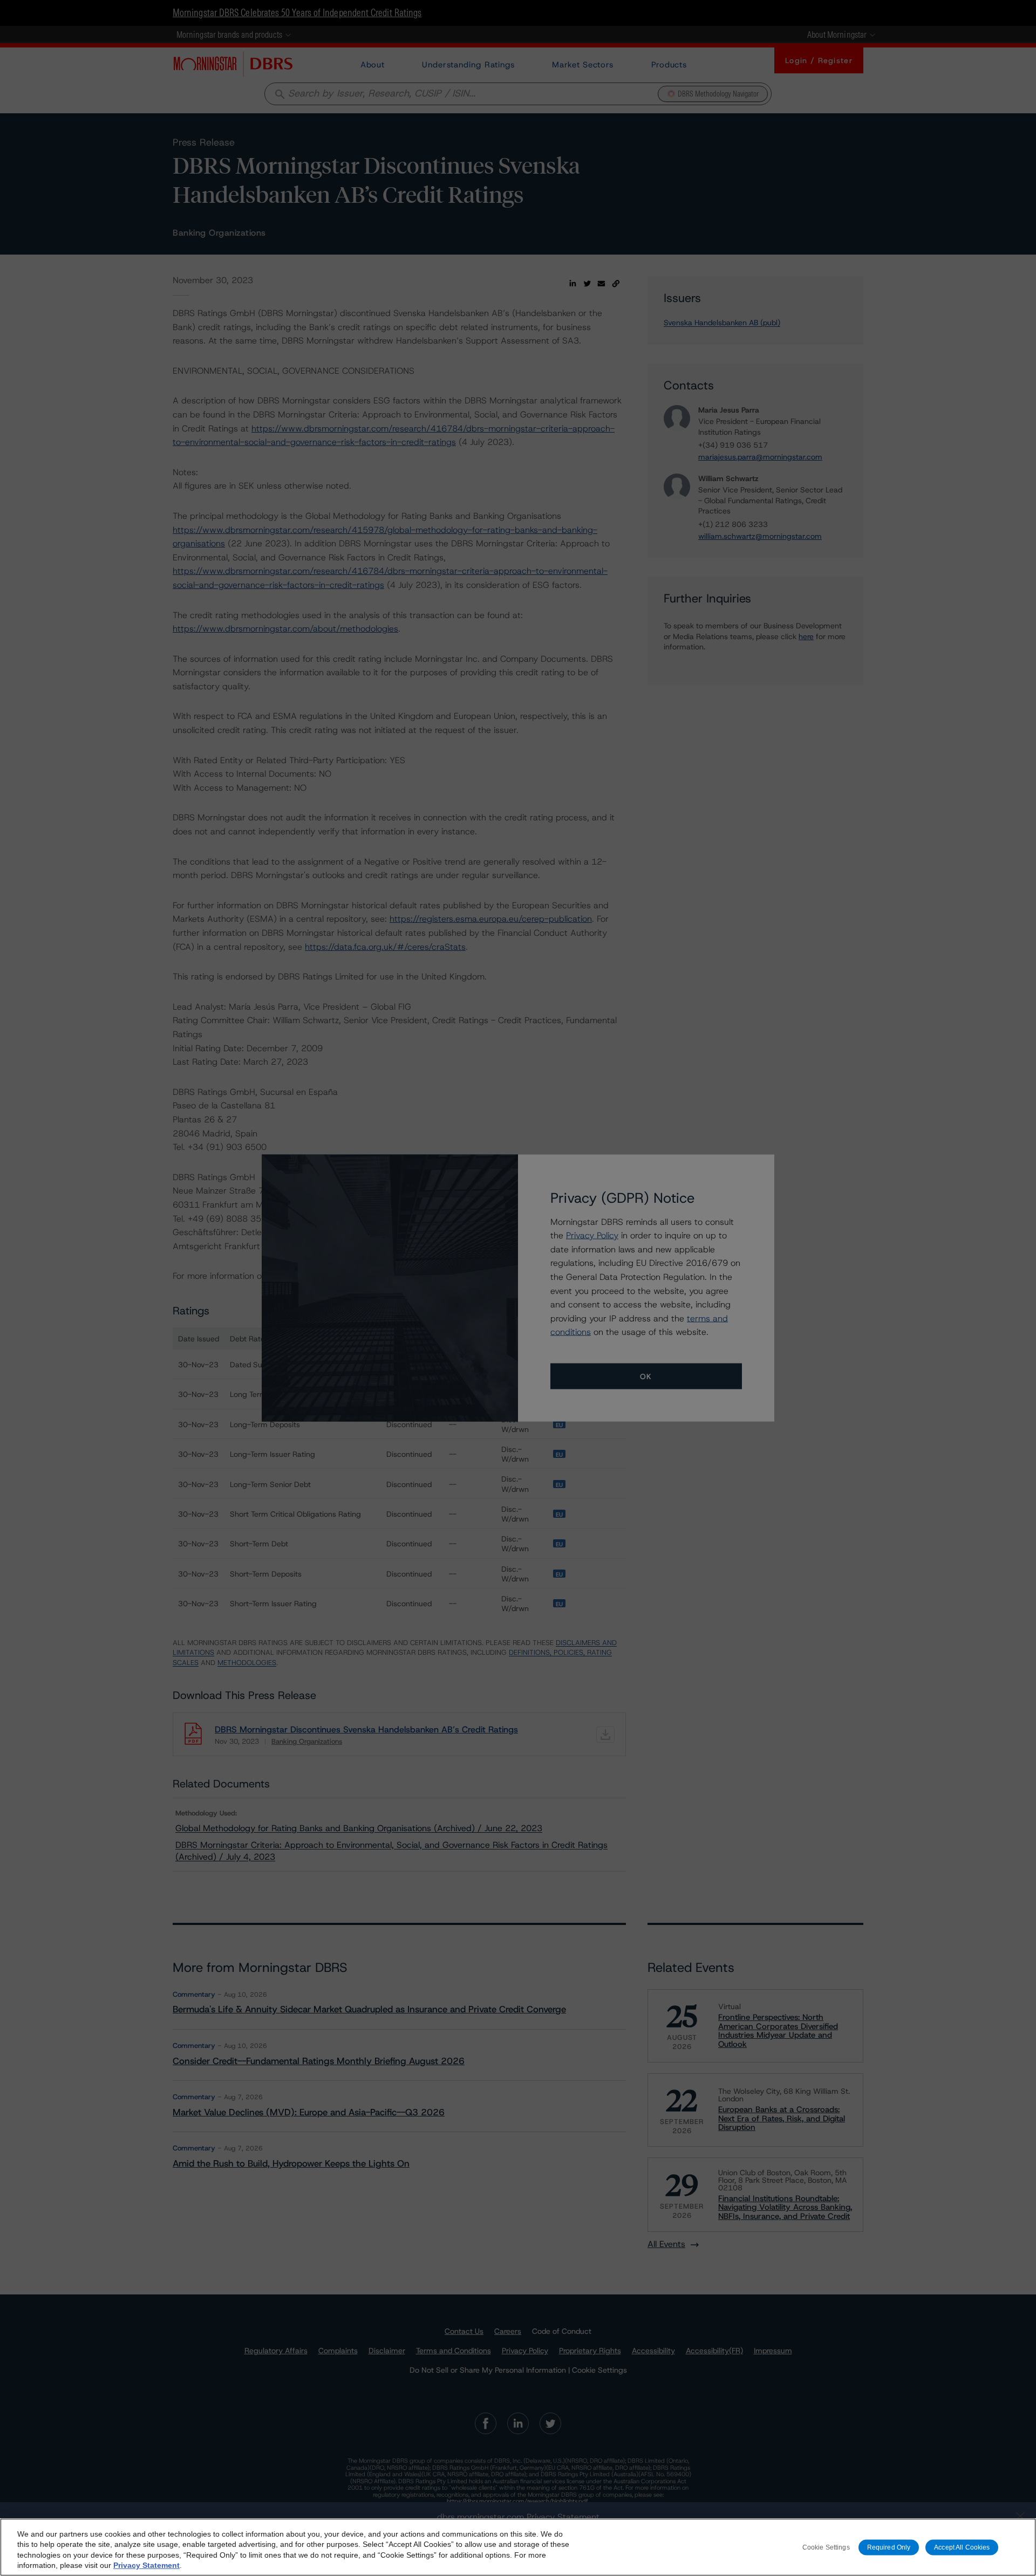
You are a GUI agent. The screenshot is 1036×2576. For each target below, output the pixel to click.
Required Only (889, 2547)
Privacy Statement (146, 2565)
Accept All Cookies (962, 2547)
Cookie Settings (826, 2547)
